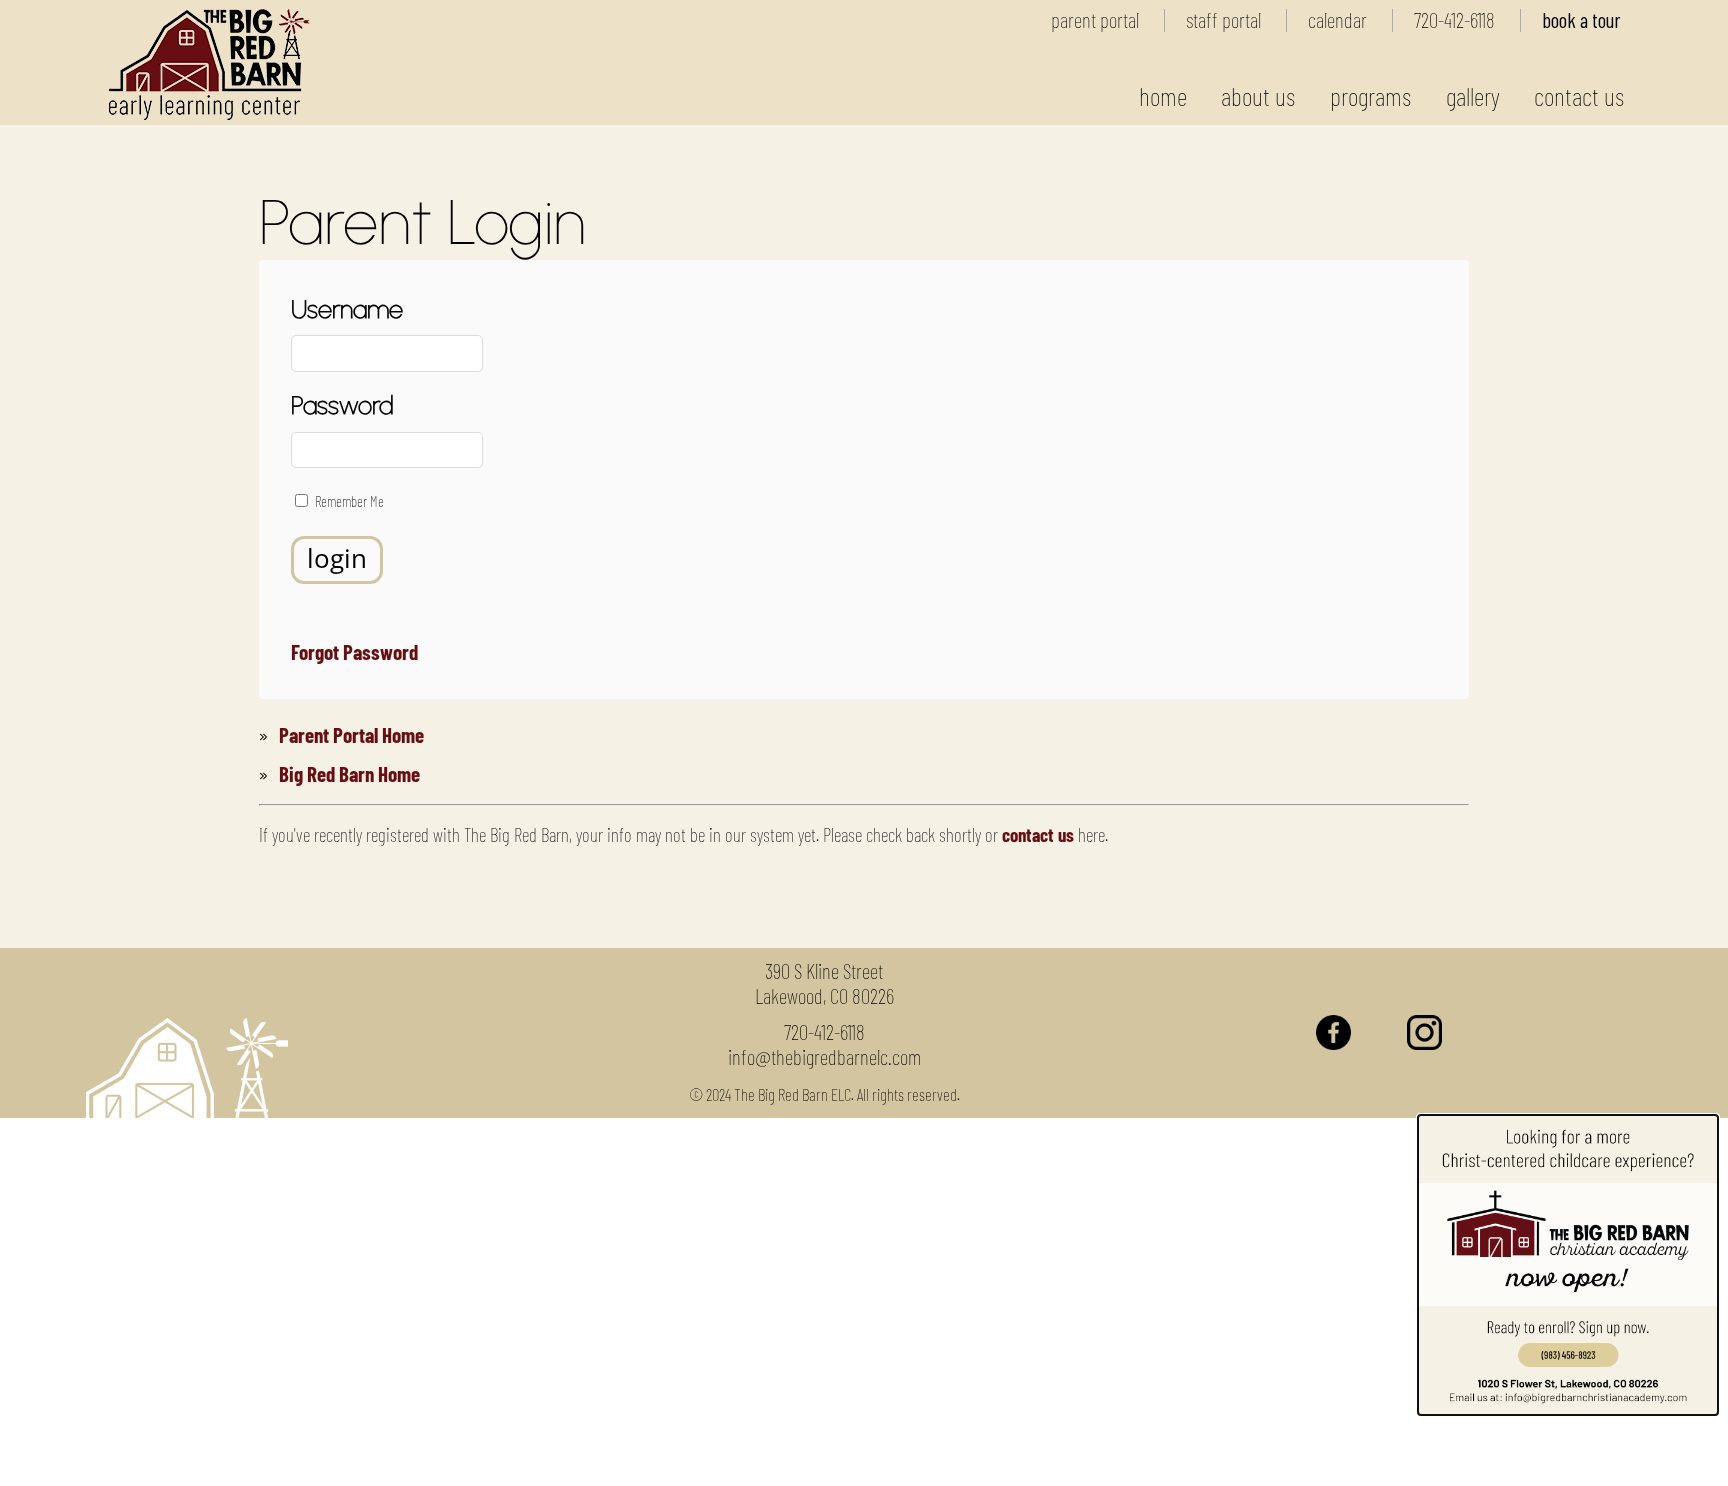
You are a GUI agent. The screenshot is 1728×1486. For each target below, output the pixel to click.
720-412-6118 (1454, 19)
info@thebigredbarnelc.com (824, 1056)
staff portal (1223, 19)
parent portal (1095, 19)
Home (1163, 95)
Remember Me (349, 501)
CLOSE (1462, 1456)
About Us (1258, 95)
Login (337, 558)
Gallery (1473, 95)
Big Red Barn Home (349, 773)
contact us (1038, 834)
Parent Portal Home (351, 734)
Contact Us (1579, 95)
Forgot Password (354, 651)
